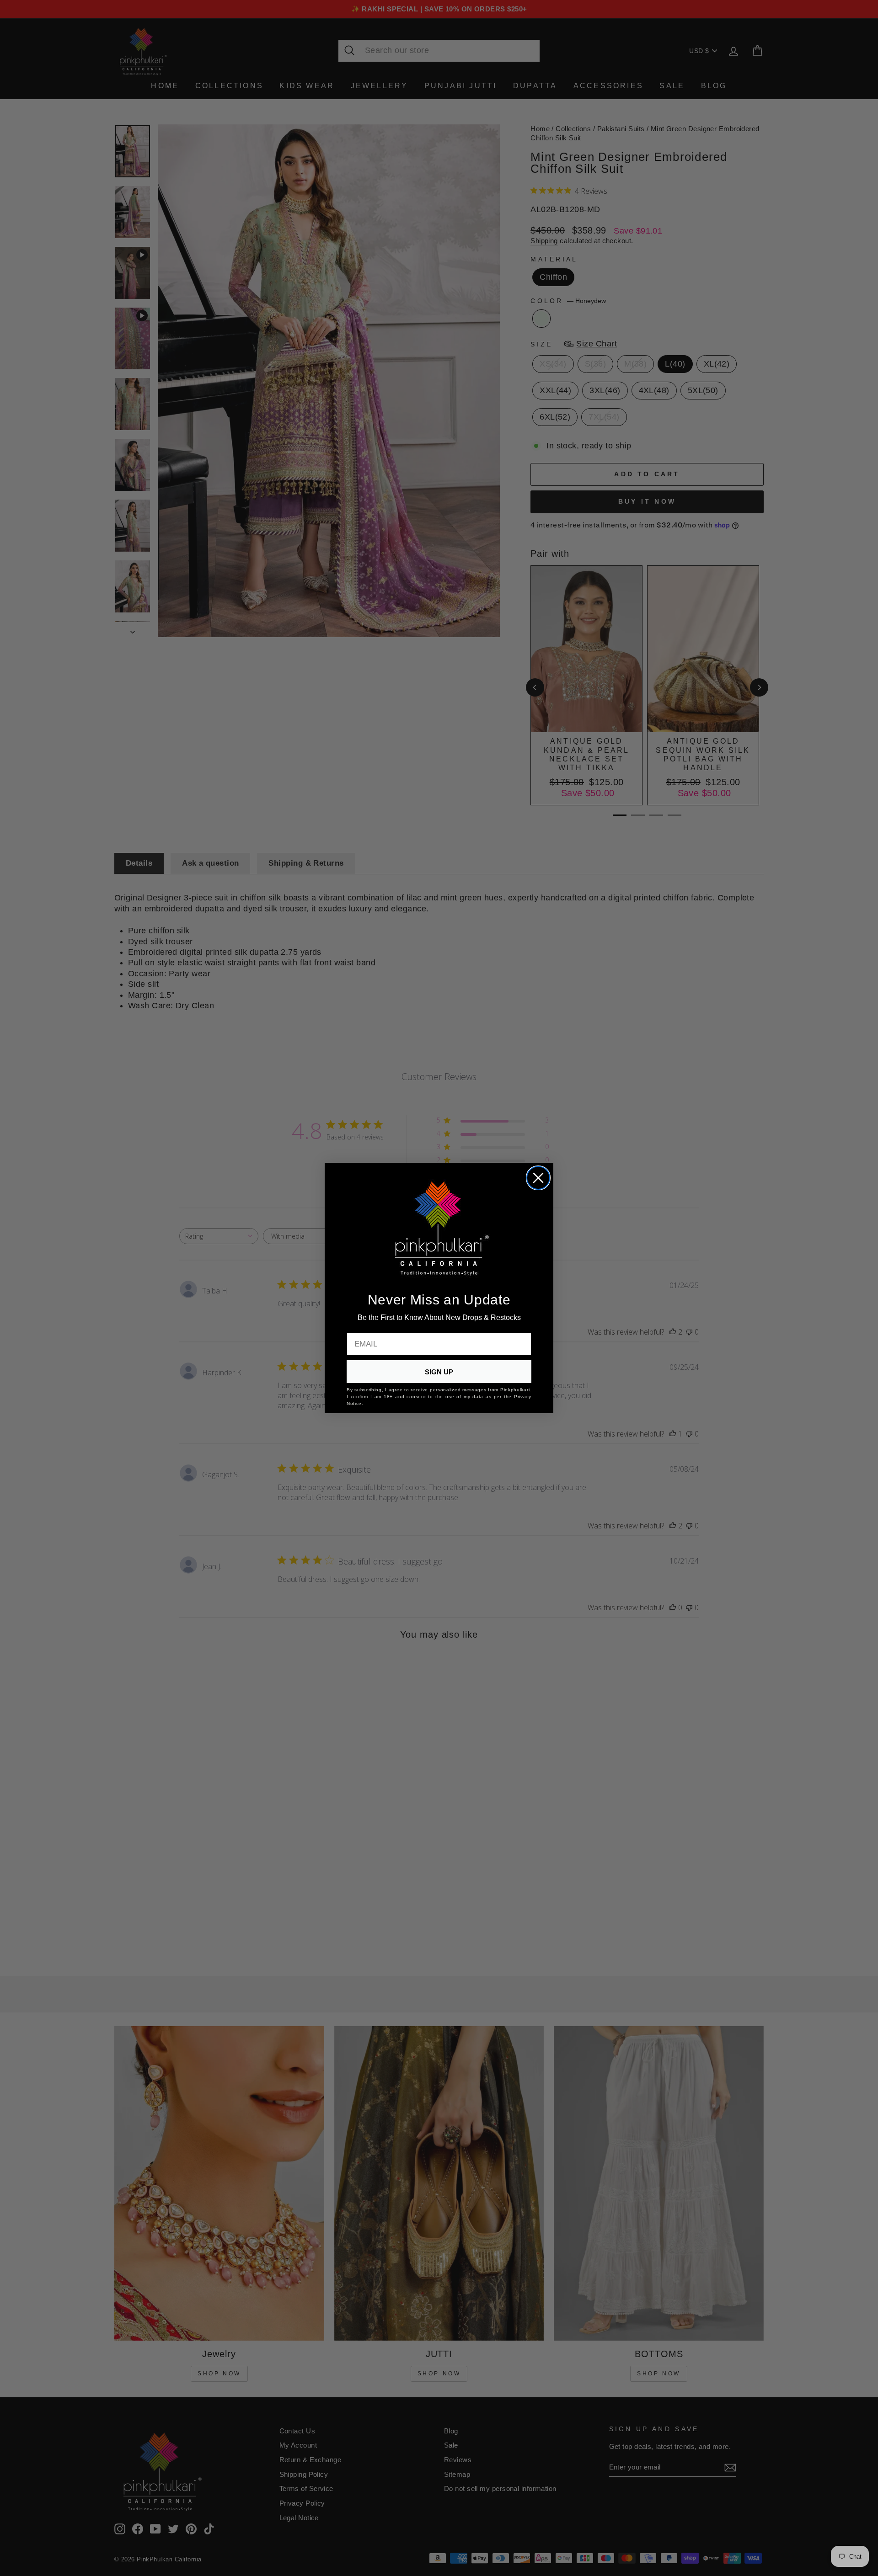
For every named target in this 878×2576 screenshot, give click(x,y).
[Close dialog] (538, 1178)
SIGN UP (439, 1372)
